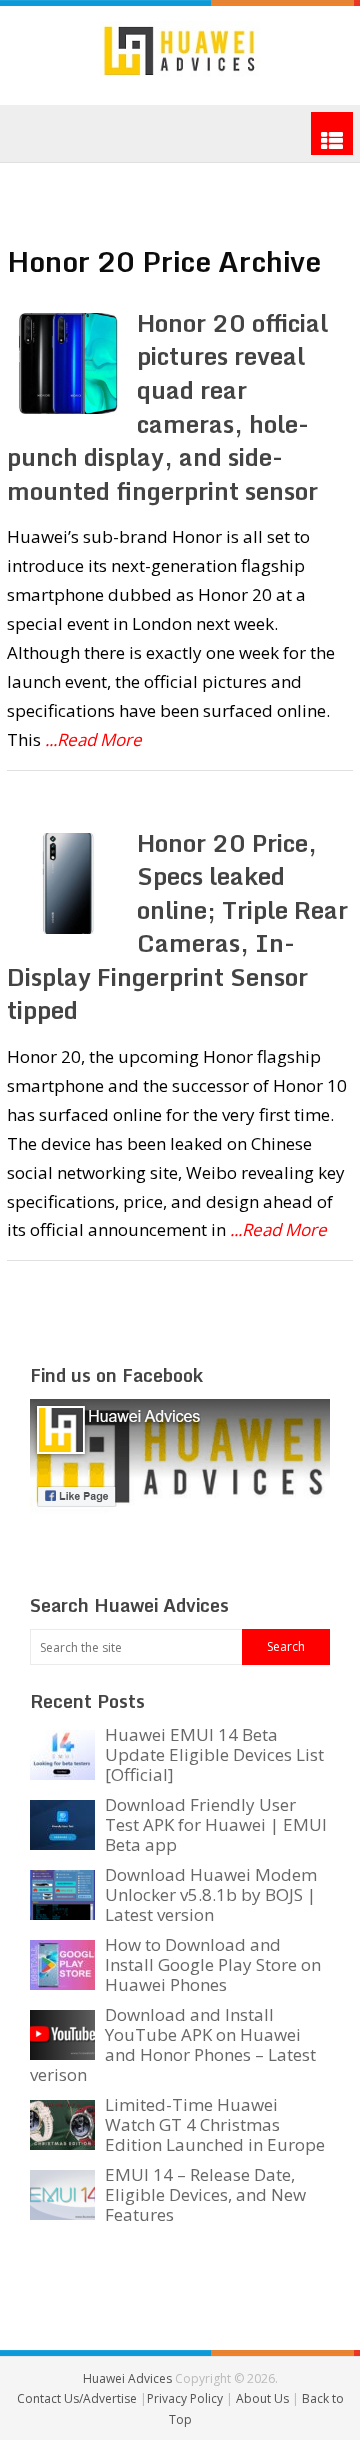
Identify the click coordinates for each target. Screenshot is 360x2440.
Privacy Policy (186, 2398)
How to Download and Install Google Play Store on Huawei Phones (213, 1964)
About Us (264, 2398)
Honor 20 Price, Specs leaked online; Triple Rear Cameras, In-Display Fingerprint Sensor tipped (177, 926)
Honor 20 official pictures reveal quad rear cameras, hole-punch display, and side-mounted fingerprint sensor (167, 406)
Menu (332, 133)
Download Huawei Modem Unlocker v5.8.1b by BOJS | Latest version (211, 1894)
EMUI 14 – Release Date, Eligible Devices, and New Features (205, 2194)
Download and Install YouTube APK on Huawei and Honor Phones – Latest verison (173, 2044)
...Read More (93, 739)
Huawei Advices (127, 2378)
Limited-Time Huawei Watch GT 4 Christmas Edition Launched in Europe (215, 2124)
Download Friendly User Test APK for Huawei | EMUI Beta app (216, 1824)
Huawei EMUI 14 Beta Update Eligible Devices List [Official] (214, 1754)
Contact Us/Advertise (78, 2398)
